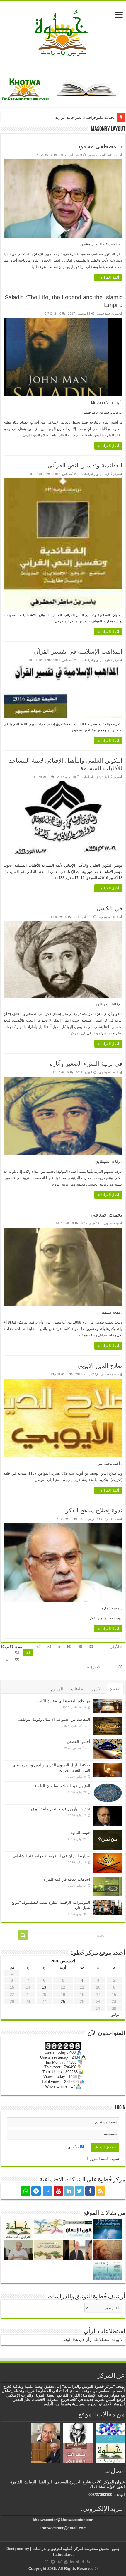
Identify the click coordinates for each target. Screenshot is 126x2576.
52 (39, 1647)
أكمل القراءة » (108, 277)
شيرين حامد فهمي (108, 313)
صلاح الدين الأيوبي (100, 1366)
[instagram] (48, 2191)
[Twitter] (79, 2191)
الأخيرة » (94, 1667)
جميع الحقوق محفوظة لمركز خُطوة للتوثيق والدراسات (76, 2549)
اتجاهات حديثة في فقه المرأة (67, 1879)
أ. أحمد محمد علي (110, 1464)
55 (17, 1660)
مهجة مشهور (112, 1223)
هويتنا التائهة (80, 1833)
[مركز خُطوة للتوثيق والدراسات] (63, 32)
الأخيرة (115, 1689)
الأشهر (97, 1689)
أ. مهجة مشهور (112, 1312)
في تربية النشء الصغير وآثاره (86, 1064)
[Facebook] (90, 2191)
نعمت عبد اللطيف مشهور (104, 155)
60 (120, 1667)
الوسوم (57, 1689)
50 (69, 1647)
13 (44, 1987)
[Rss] (101, 2191)
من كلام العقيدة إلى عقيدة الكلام (64, 1701)
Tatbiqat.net (63, 2555)
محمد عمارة (112, 1519)
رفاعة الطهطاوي (109, 917)
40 (80, 1647)
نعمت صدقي (107, 1214)
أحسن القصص (79, 1742)
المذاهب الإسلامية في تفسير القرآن (78, 652)
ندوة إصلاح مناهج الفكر (94, 1510)
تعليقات (77, 1689)
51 (50, 1647)
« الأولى (116, 1647)
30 (91, 1647)
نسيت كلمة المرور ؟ (103, 2159)
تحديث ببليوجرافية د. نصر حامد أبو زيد (85, 117)
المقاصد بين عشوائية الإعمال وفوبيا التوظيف (54, 1719)
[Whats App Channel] (25, 2191)
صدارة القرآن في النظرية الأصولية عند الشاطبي (51, 1856)
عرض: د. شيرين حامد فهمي (102, 412)
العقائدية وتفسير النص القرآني (85, 465)
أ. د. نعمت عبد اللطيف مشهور (101, 244)
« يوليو (117, 2014)
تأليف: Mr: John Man (107, 403)
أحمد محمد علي (110, 1374)
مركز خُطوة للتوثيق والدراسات (101, 474)
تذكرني (74, 2147)
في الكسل (109, 908)
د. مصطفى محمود (100, 146)
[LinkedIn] (69, 2191)
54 (17, 1653)
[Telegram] (36, 2191)
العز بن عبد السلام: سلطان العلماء (62, 1786)
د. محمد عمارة (112, 1608)
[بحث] (23, 1935)
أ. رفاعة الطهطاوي (109, 1004)
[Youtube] (58, 2191)
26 (63, 2001)
